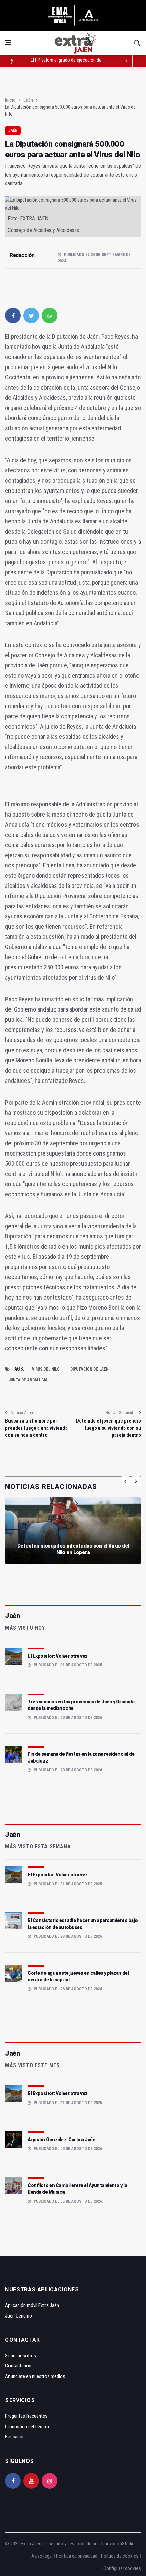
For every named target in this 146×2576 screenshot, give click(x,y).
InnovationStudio (118, 2544)
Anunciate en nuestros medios (35, 2376)
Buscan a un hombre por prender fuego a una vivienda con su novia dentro (36, 1428)
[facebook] (13, 316)
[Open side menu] (8, 43)
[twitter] (31, 316)
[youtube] (31, 2481)
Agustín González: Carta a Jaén (61, 2140)
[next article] (127, 61)
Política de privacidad (77, 2556)
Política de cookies (120, 2556)
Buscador (14, 2437)
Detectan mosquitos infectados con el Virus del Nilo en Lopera (73, 1549)
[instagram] (50, 2481)
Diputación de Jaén (89, 1369)
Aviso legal (42, 2556)
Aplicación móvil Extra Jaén (32, 2305)
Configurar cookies (122, 2568)
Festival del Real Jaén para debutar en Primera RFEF (81, 61)
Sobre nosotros (21, 2356)
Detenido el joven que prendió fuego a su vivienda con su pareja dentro (108, 1428)
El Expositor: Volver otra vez (58, 1656)
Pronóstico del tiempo (27, 2427)
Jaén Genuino (19, 2316)
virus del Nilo (46, 1369)
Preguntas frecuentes (26, 2416)
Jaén (28, 100)
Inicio (10, 100)
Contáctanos (18, 2366)
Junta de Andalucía (28, 1380)
